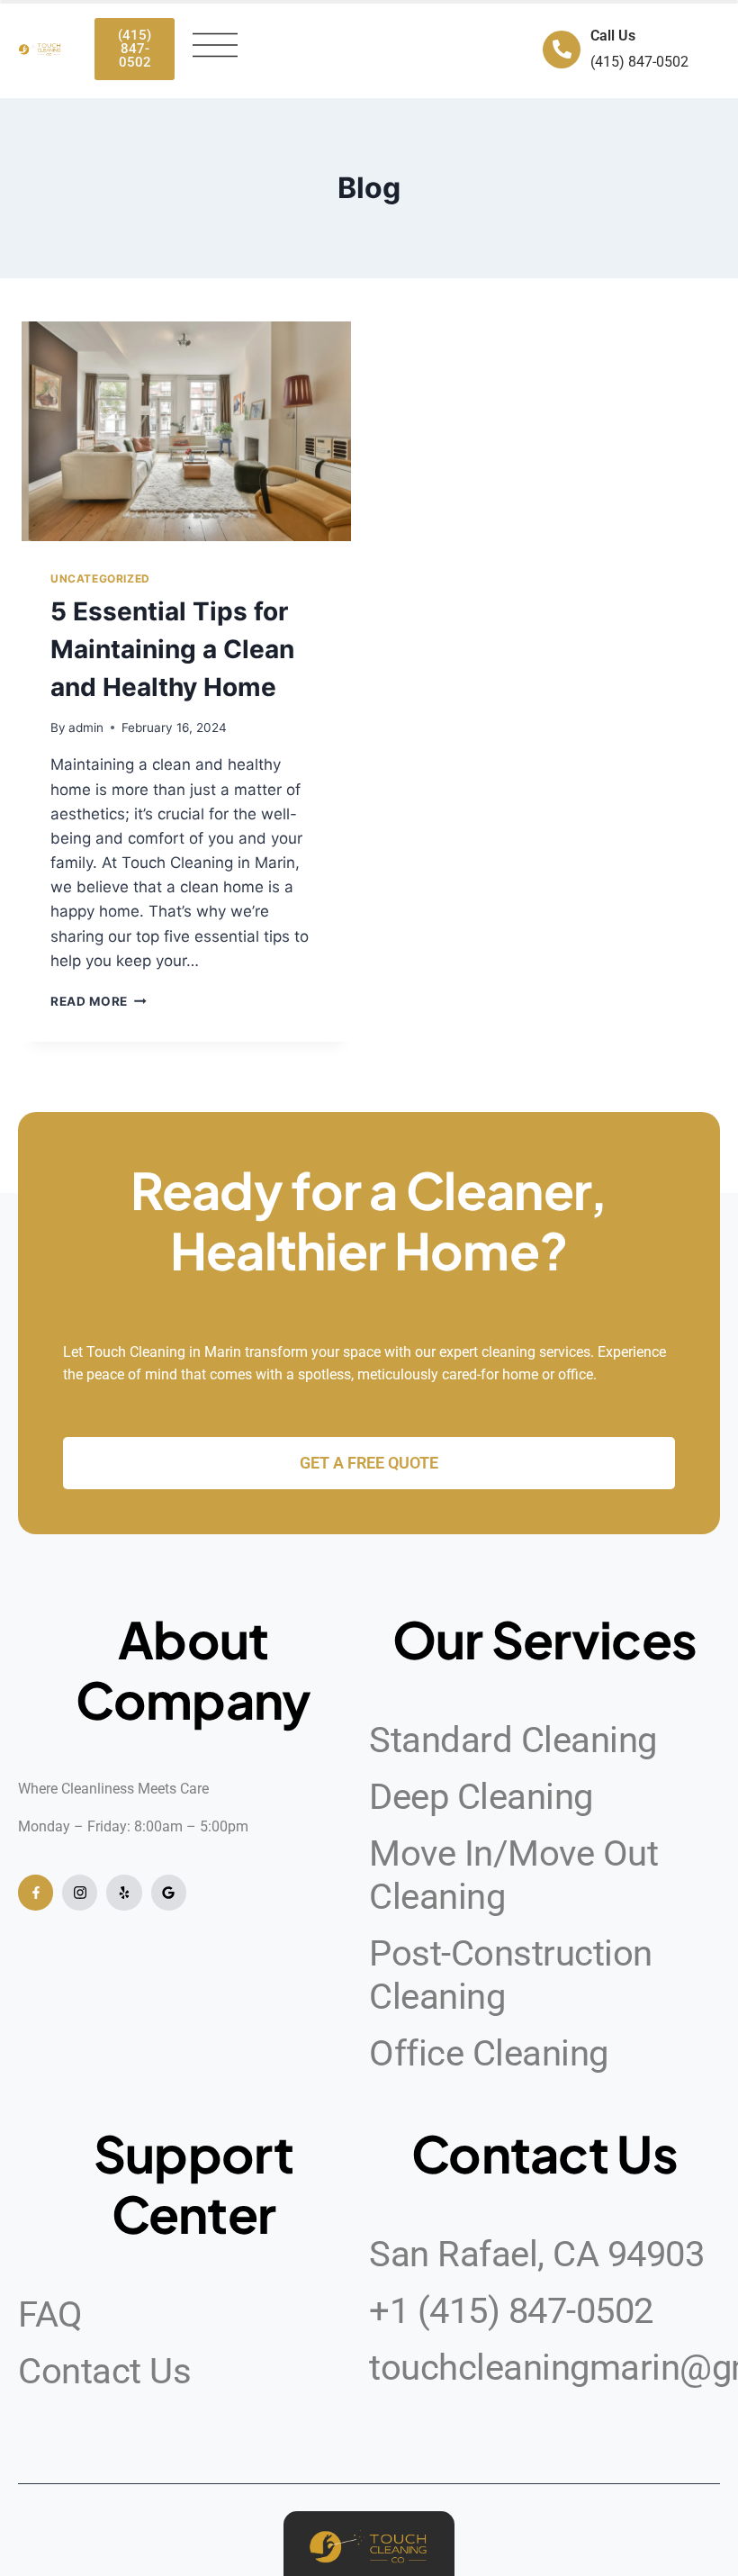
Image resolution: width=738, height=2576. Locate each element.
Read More (99, 1001)
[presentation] (186, 431)
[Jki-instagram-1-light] (80, 1892)
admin (86, 728)
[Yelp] (124, 1892)
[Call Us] (562, 50)
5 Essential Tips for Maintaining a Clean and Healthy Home (172, 649)
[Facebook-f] (36, 1892)
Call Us (613, 36)
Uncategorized (100, 578)
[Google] (169, 1892)
